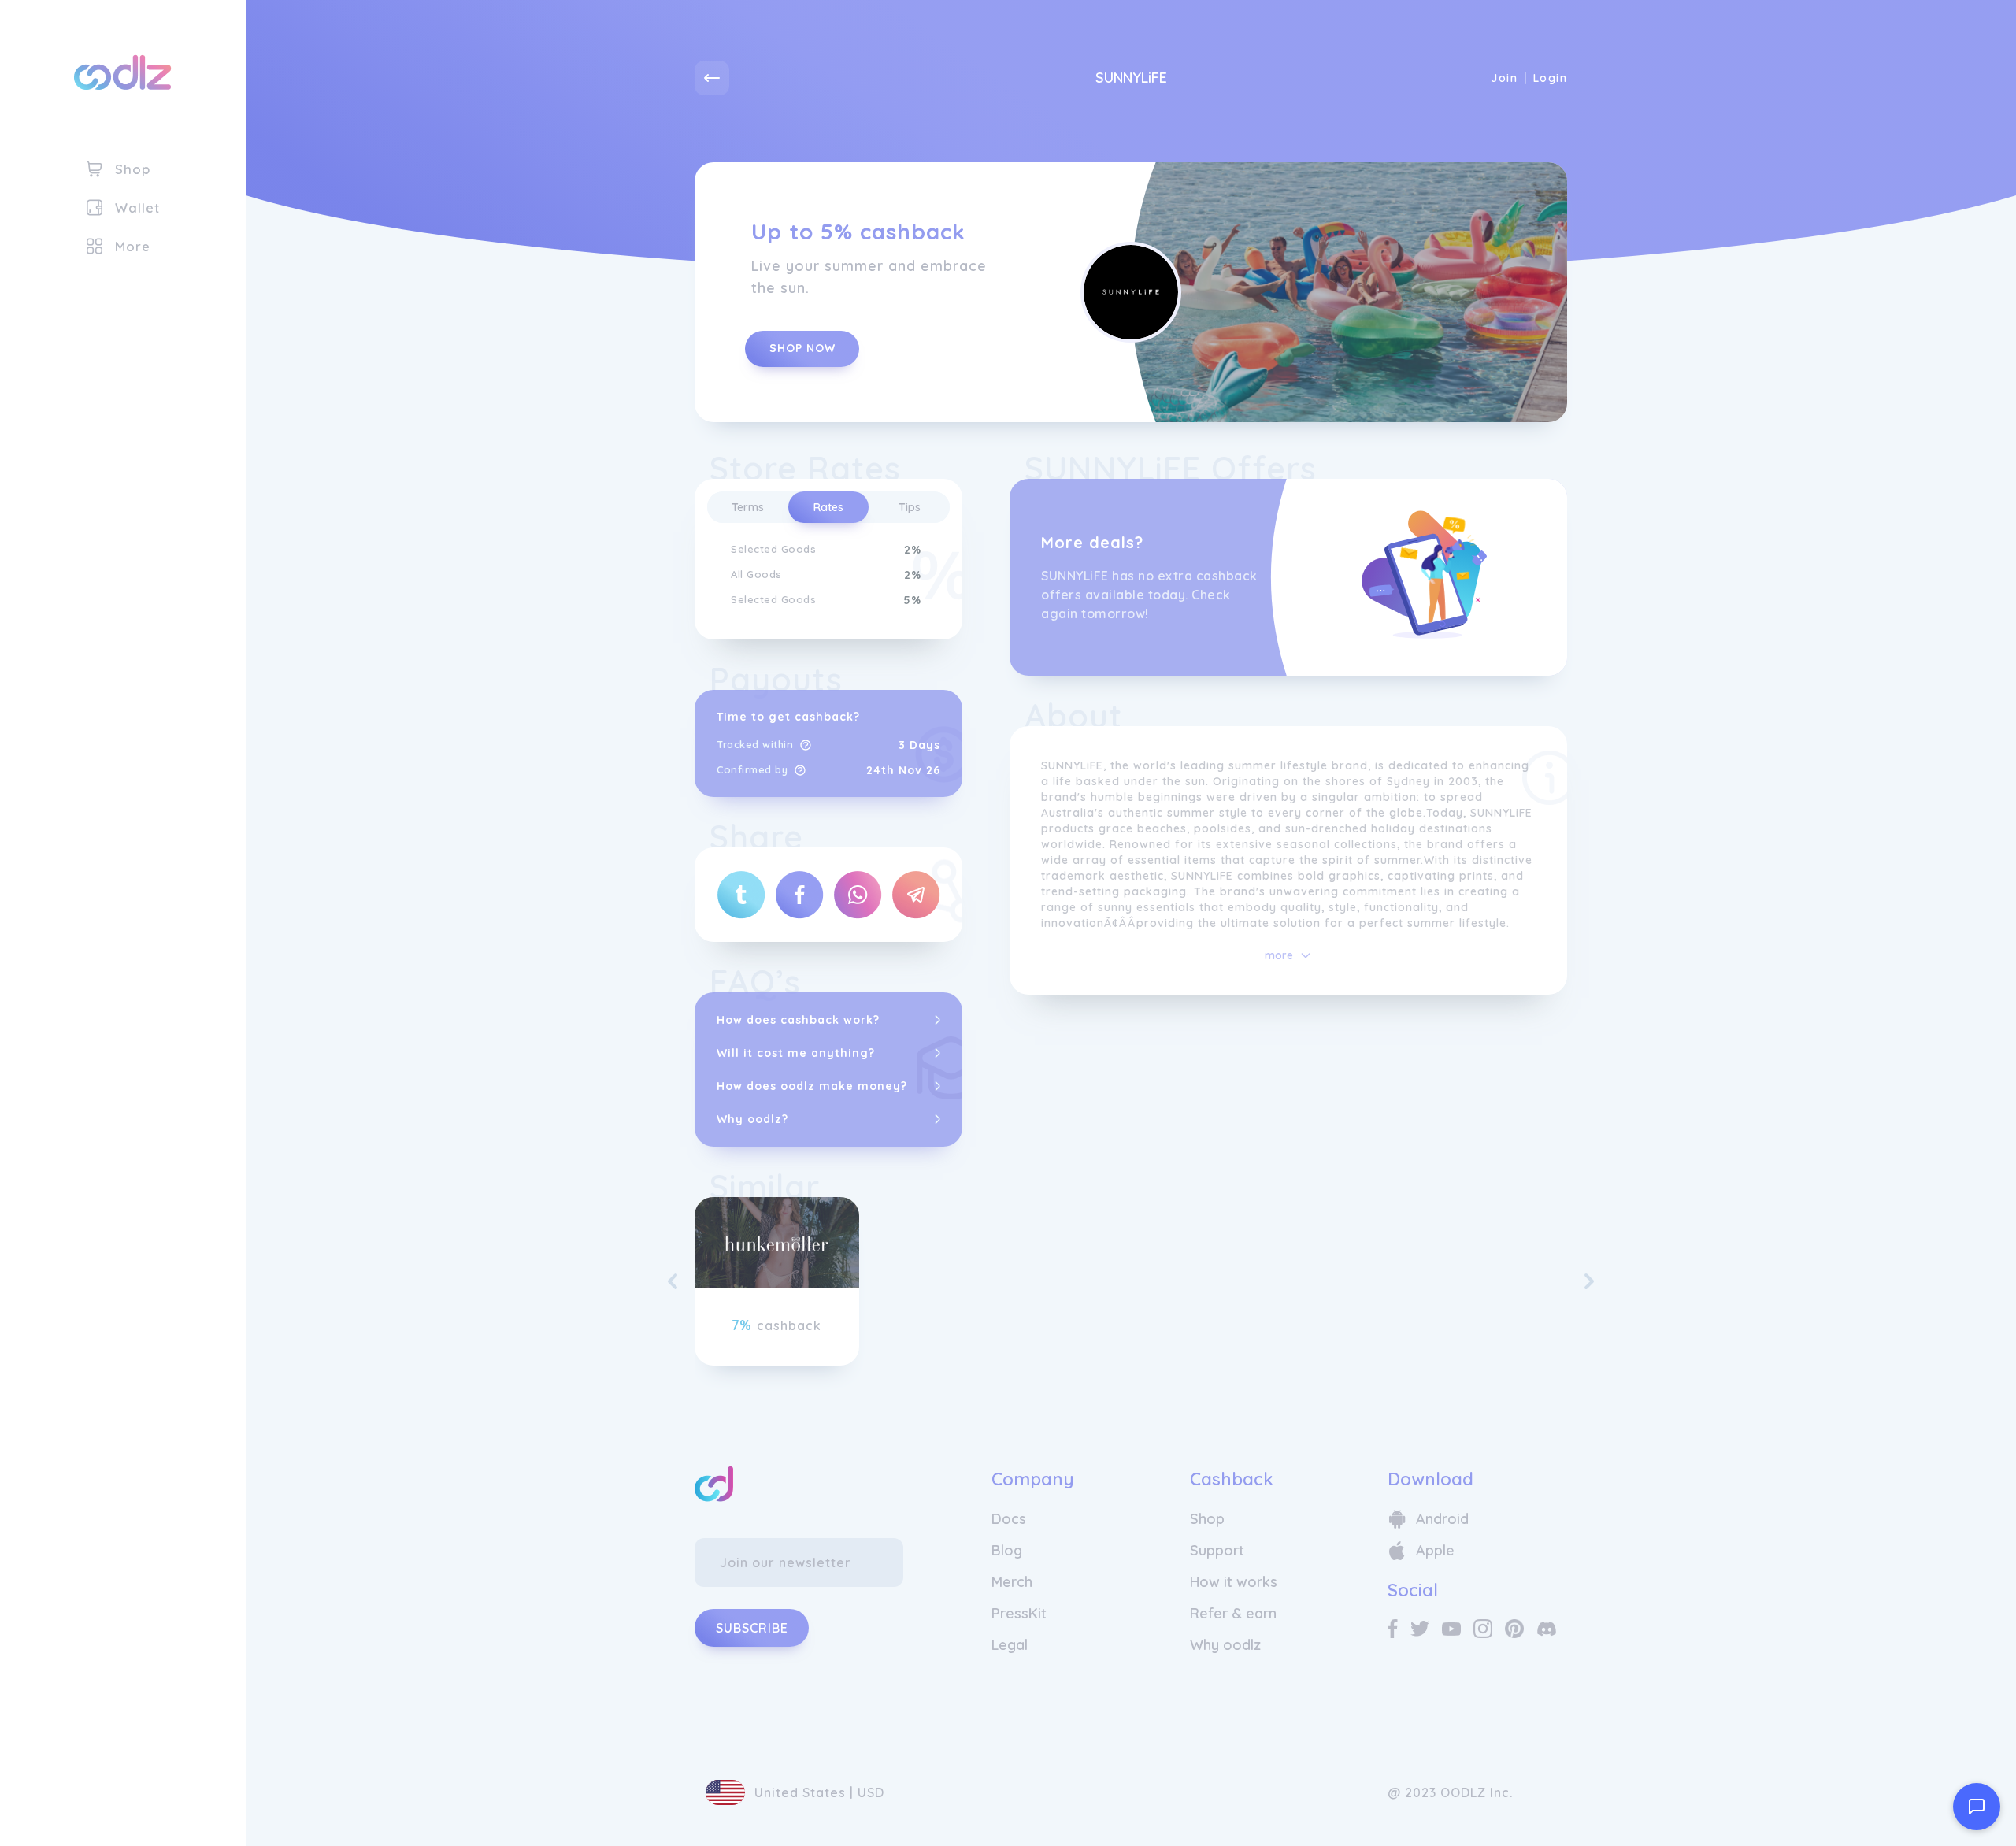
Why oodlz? (752, 1119)
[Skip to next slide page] (1589, 1281)
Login (1550, 78)
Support (1217, 1550)
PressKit (1019, 1613)
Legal (1010, 1645)
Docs (1009, 1519)
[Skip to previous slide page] (673, 1281)
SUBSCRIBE (752, 1628)
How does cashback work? (798, 1020)
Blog (1007, 1550)
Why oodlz (1225, 1645)
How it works (1234, 1582)
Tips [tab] (910, 507)
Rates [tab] (828, 507)
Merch (1012, 1582)
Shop (1207, 1519)
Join (1504, 78)
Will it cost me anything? (796, 1053)
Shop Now (802, 348)
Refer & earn (1233, 1613)
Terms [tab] (748, 507)
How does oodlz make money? (812, 1086)
